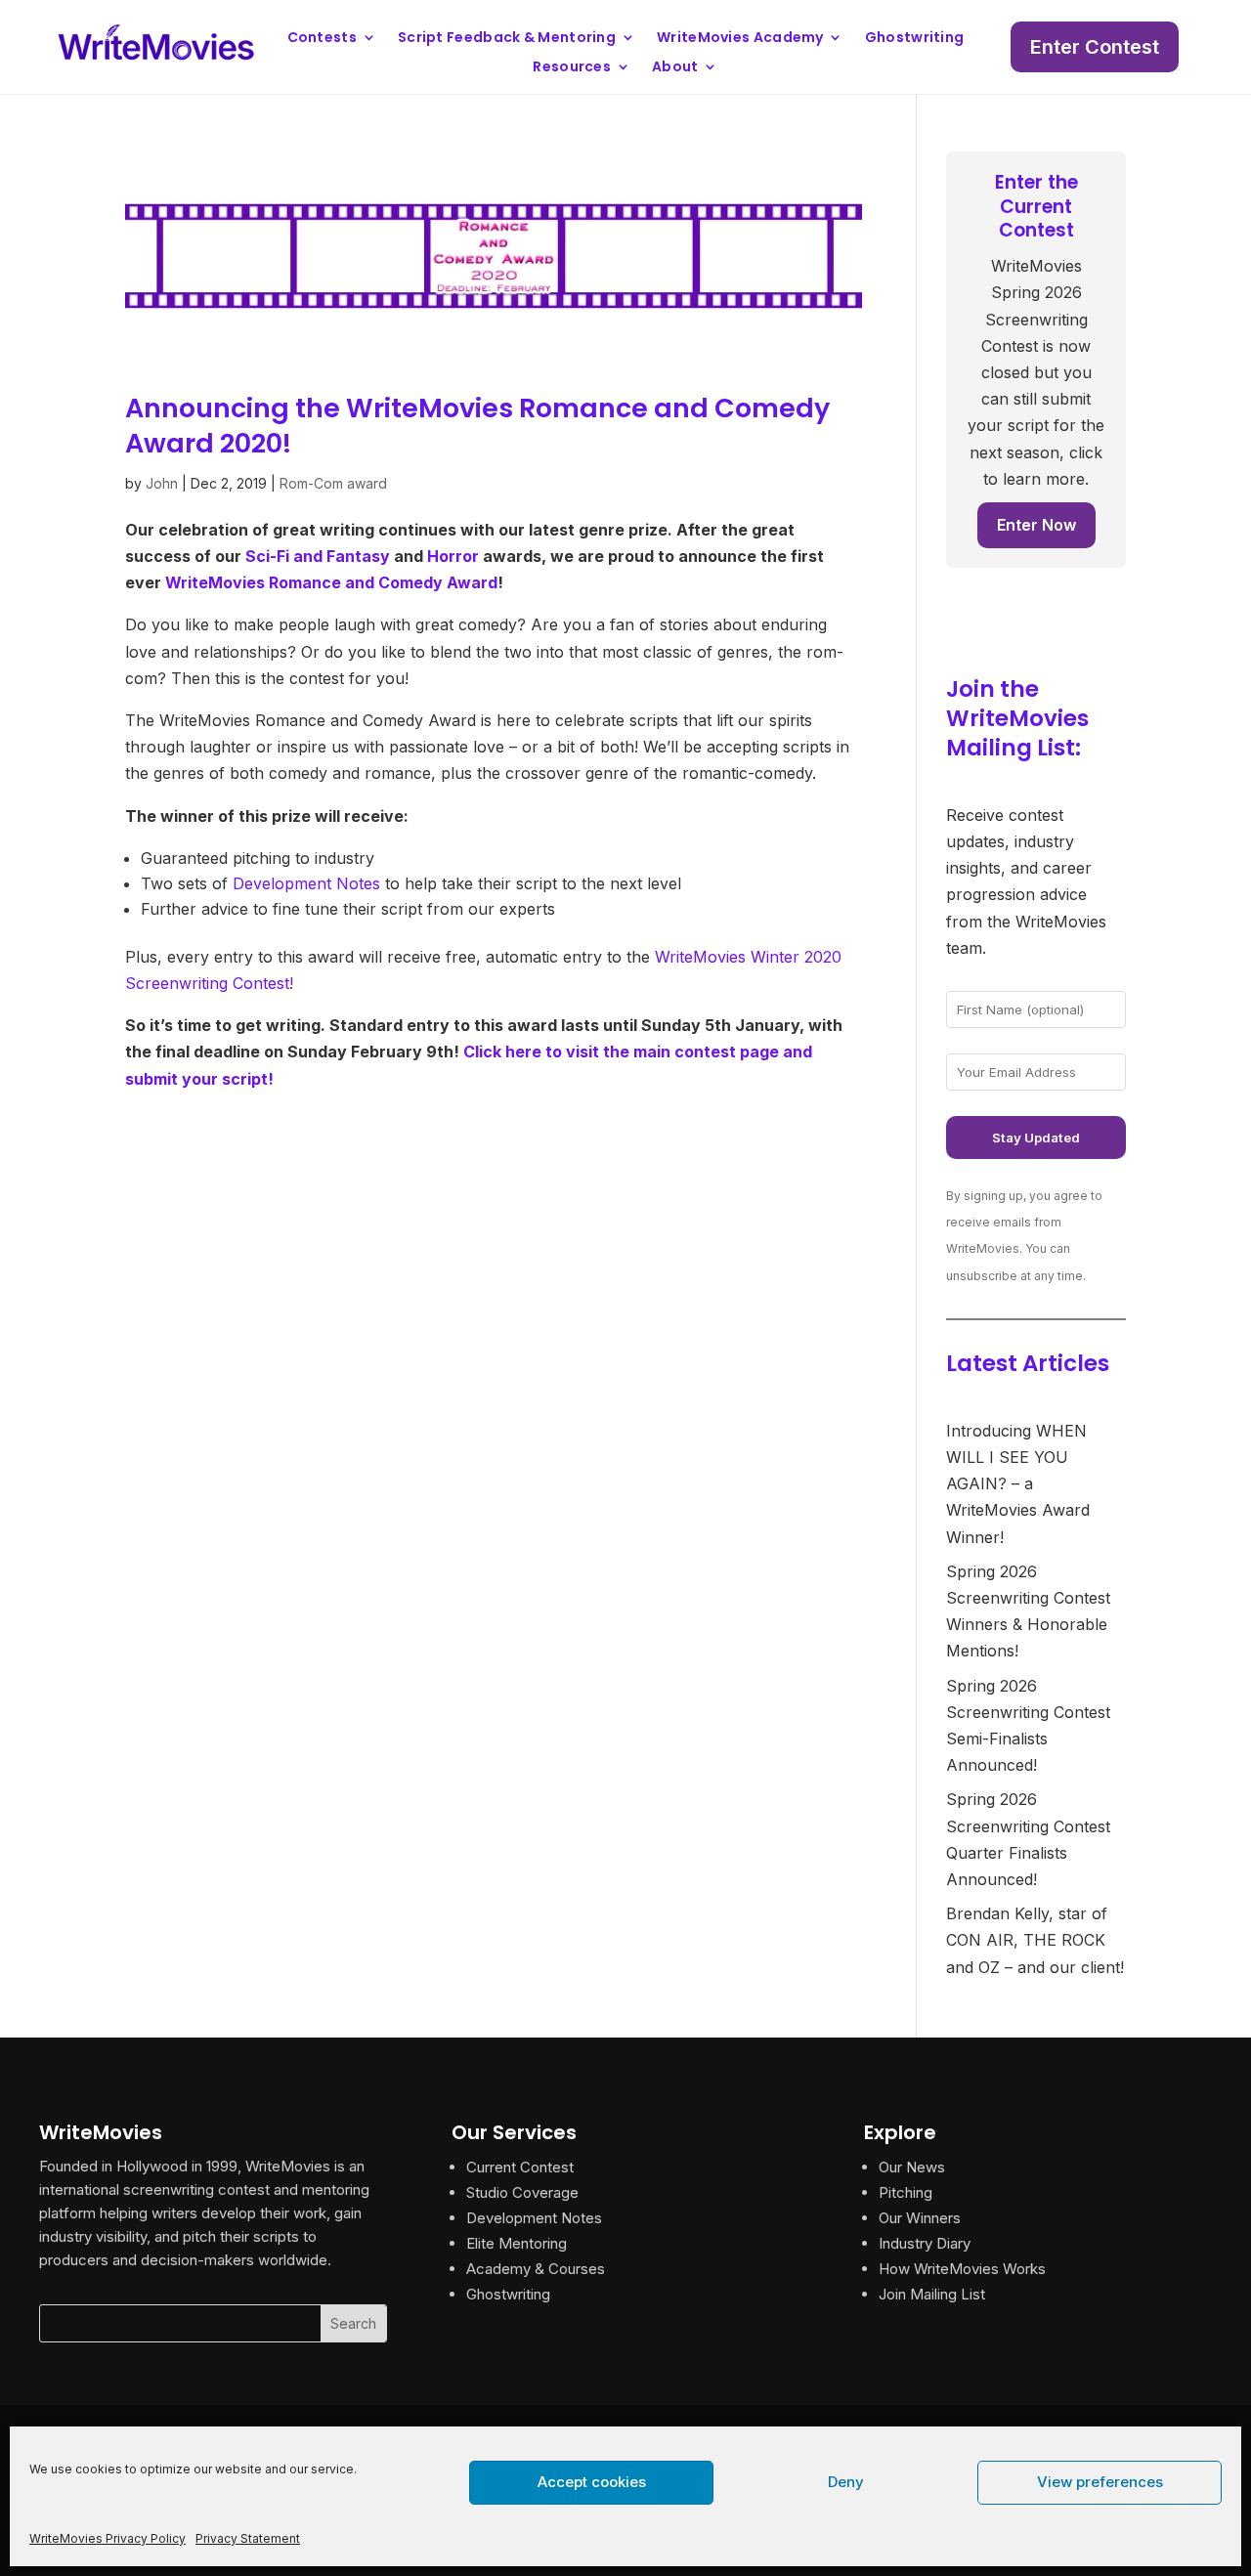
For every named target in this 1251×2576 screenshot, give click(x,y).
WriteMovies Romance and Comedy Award (331, 582)
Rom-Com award (333, 483)
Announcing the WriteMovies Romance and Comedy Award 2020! (477, 425)
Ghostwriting (915, 39)
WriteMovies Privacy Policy (108, 2538)
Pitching (906, 2192)
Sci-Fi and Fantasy (318, 556)
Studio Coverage (522, 2192)
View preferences (1100, 2482)
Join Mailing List (932, 2294)
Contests (322, 39)
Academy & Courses (536, 2269)
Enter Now (1036, 525)
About (675, 68)
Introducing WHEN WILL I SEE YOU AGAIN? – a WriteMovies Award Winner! (1018, 1484)
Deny (846, 2482)
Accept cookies (592, 2482)
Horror (453, 556)
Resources (572, 68)
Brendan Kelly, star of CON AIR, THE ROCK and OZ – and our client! (1035, 1940)
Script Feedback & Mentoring (507, 39)
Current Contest (520, 2167)
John (162, 483)
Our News (912, 2167)
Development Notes (306, 883)
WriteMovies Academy (740, 39)
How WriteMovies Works (962, 2269)
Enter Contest (1095, 47)
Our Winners (920, 2218)
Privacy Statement (248, 2538)
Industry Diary (925, 2243)
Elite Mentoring (517, 2243)
